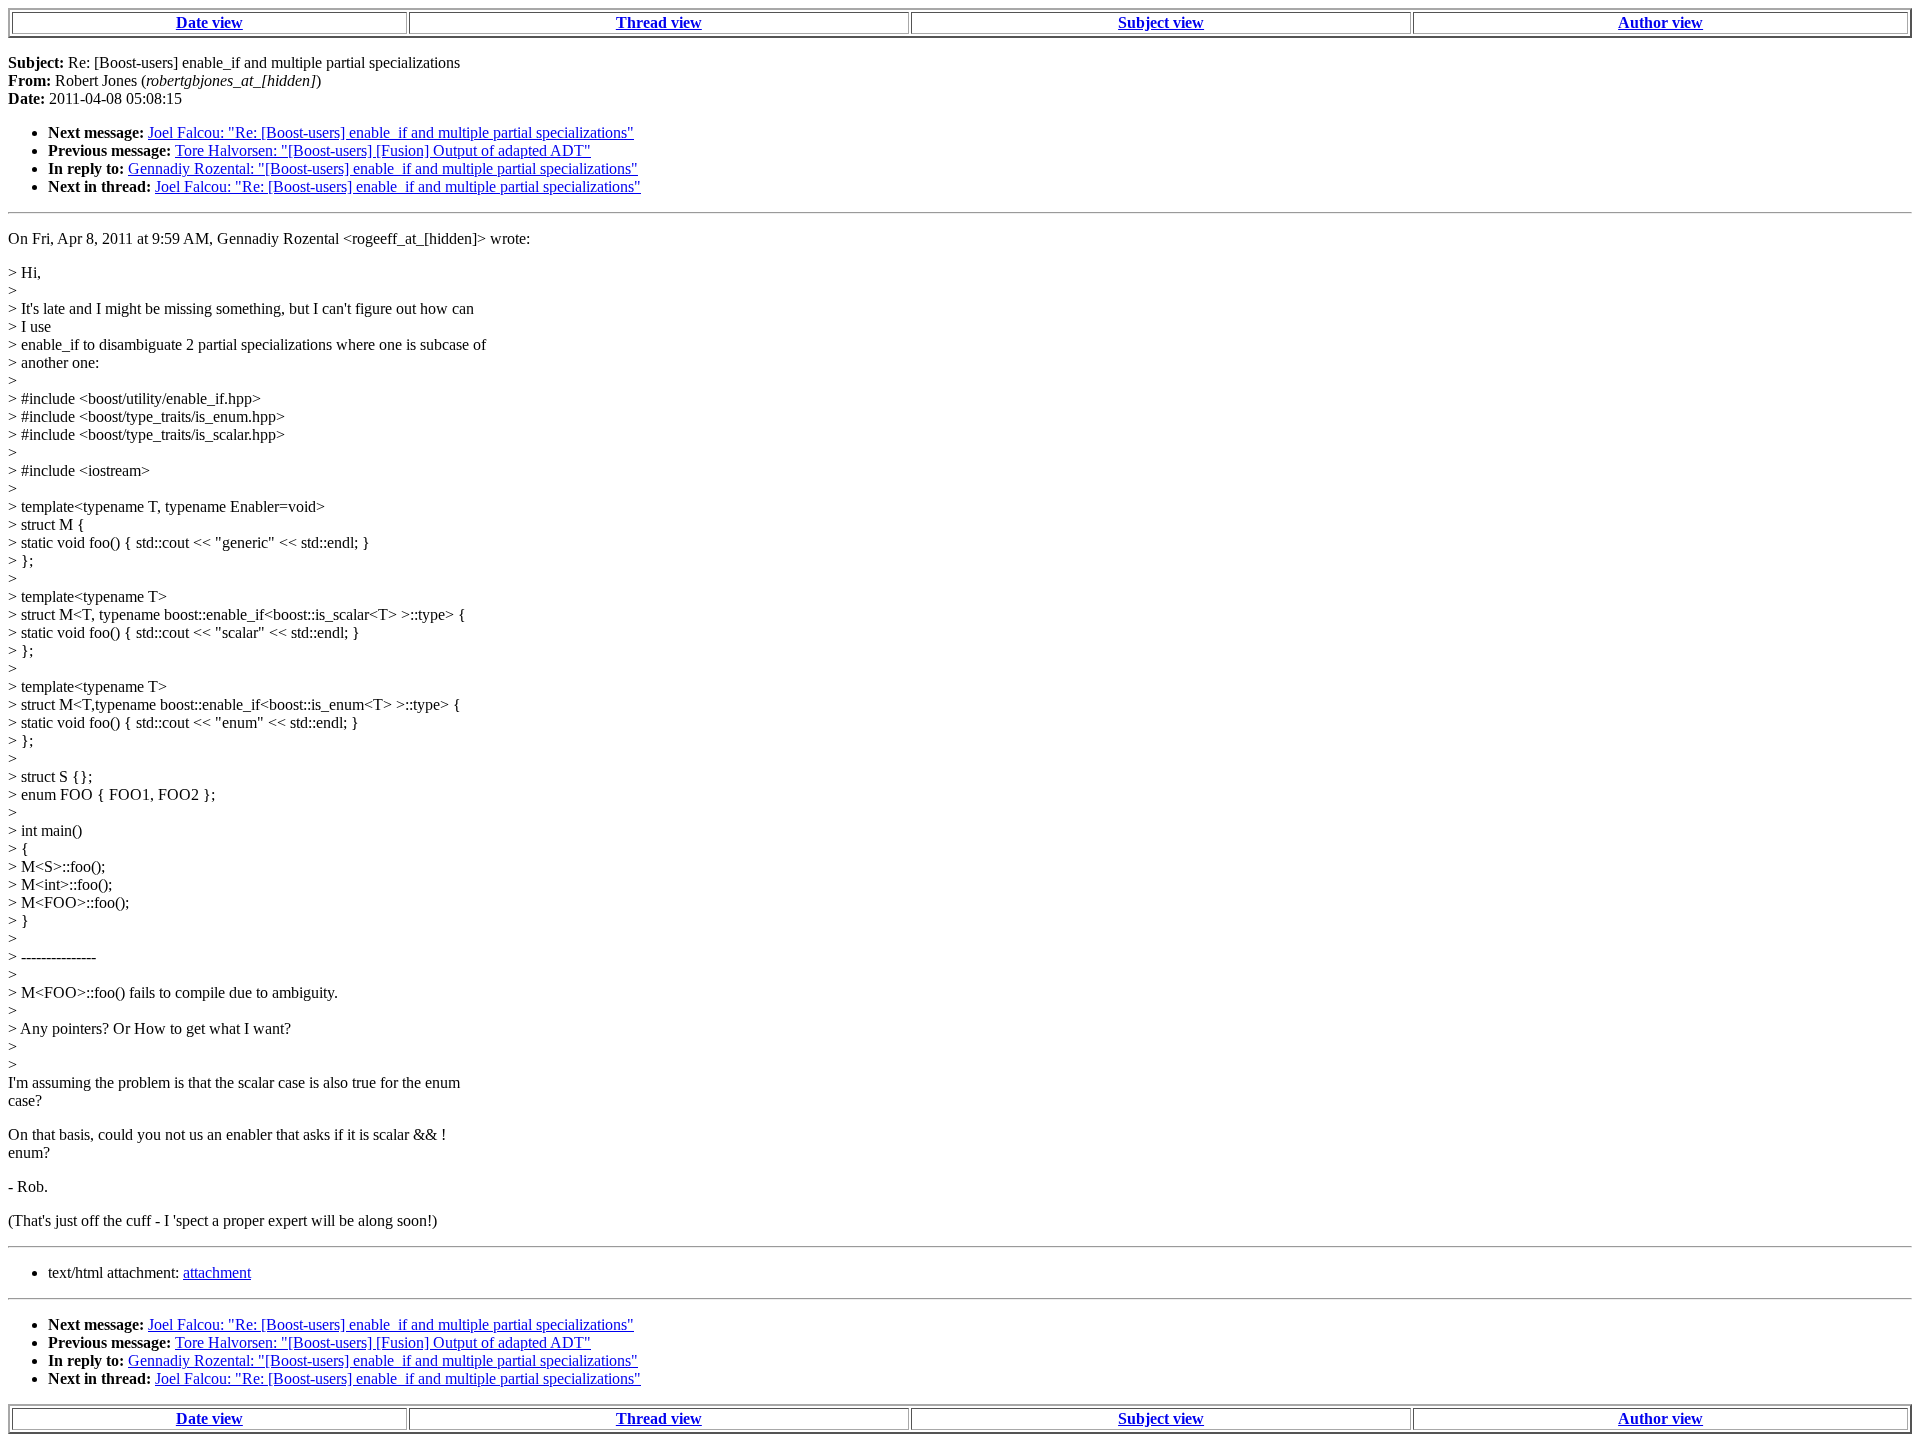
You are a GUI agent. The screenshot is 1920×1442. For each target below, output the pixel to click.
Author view (1660, 22)
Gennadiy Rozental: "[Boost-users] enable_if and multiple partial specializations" (383, 168)
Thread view (659, 22)
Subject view (1161, 22)
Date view (209, 22)
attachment (217, 1272)
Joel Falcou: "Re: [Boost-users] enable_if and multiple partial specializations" (391, 132)
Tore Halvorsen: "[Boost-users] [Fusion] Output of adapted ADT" (383, 150)
